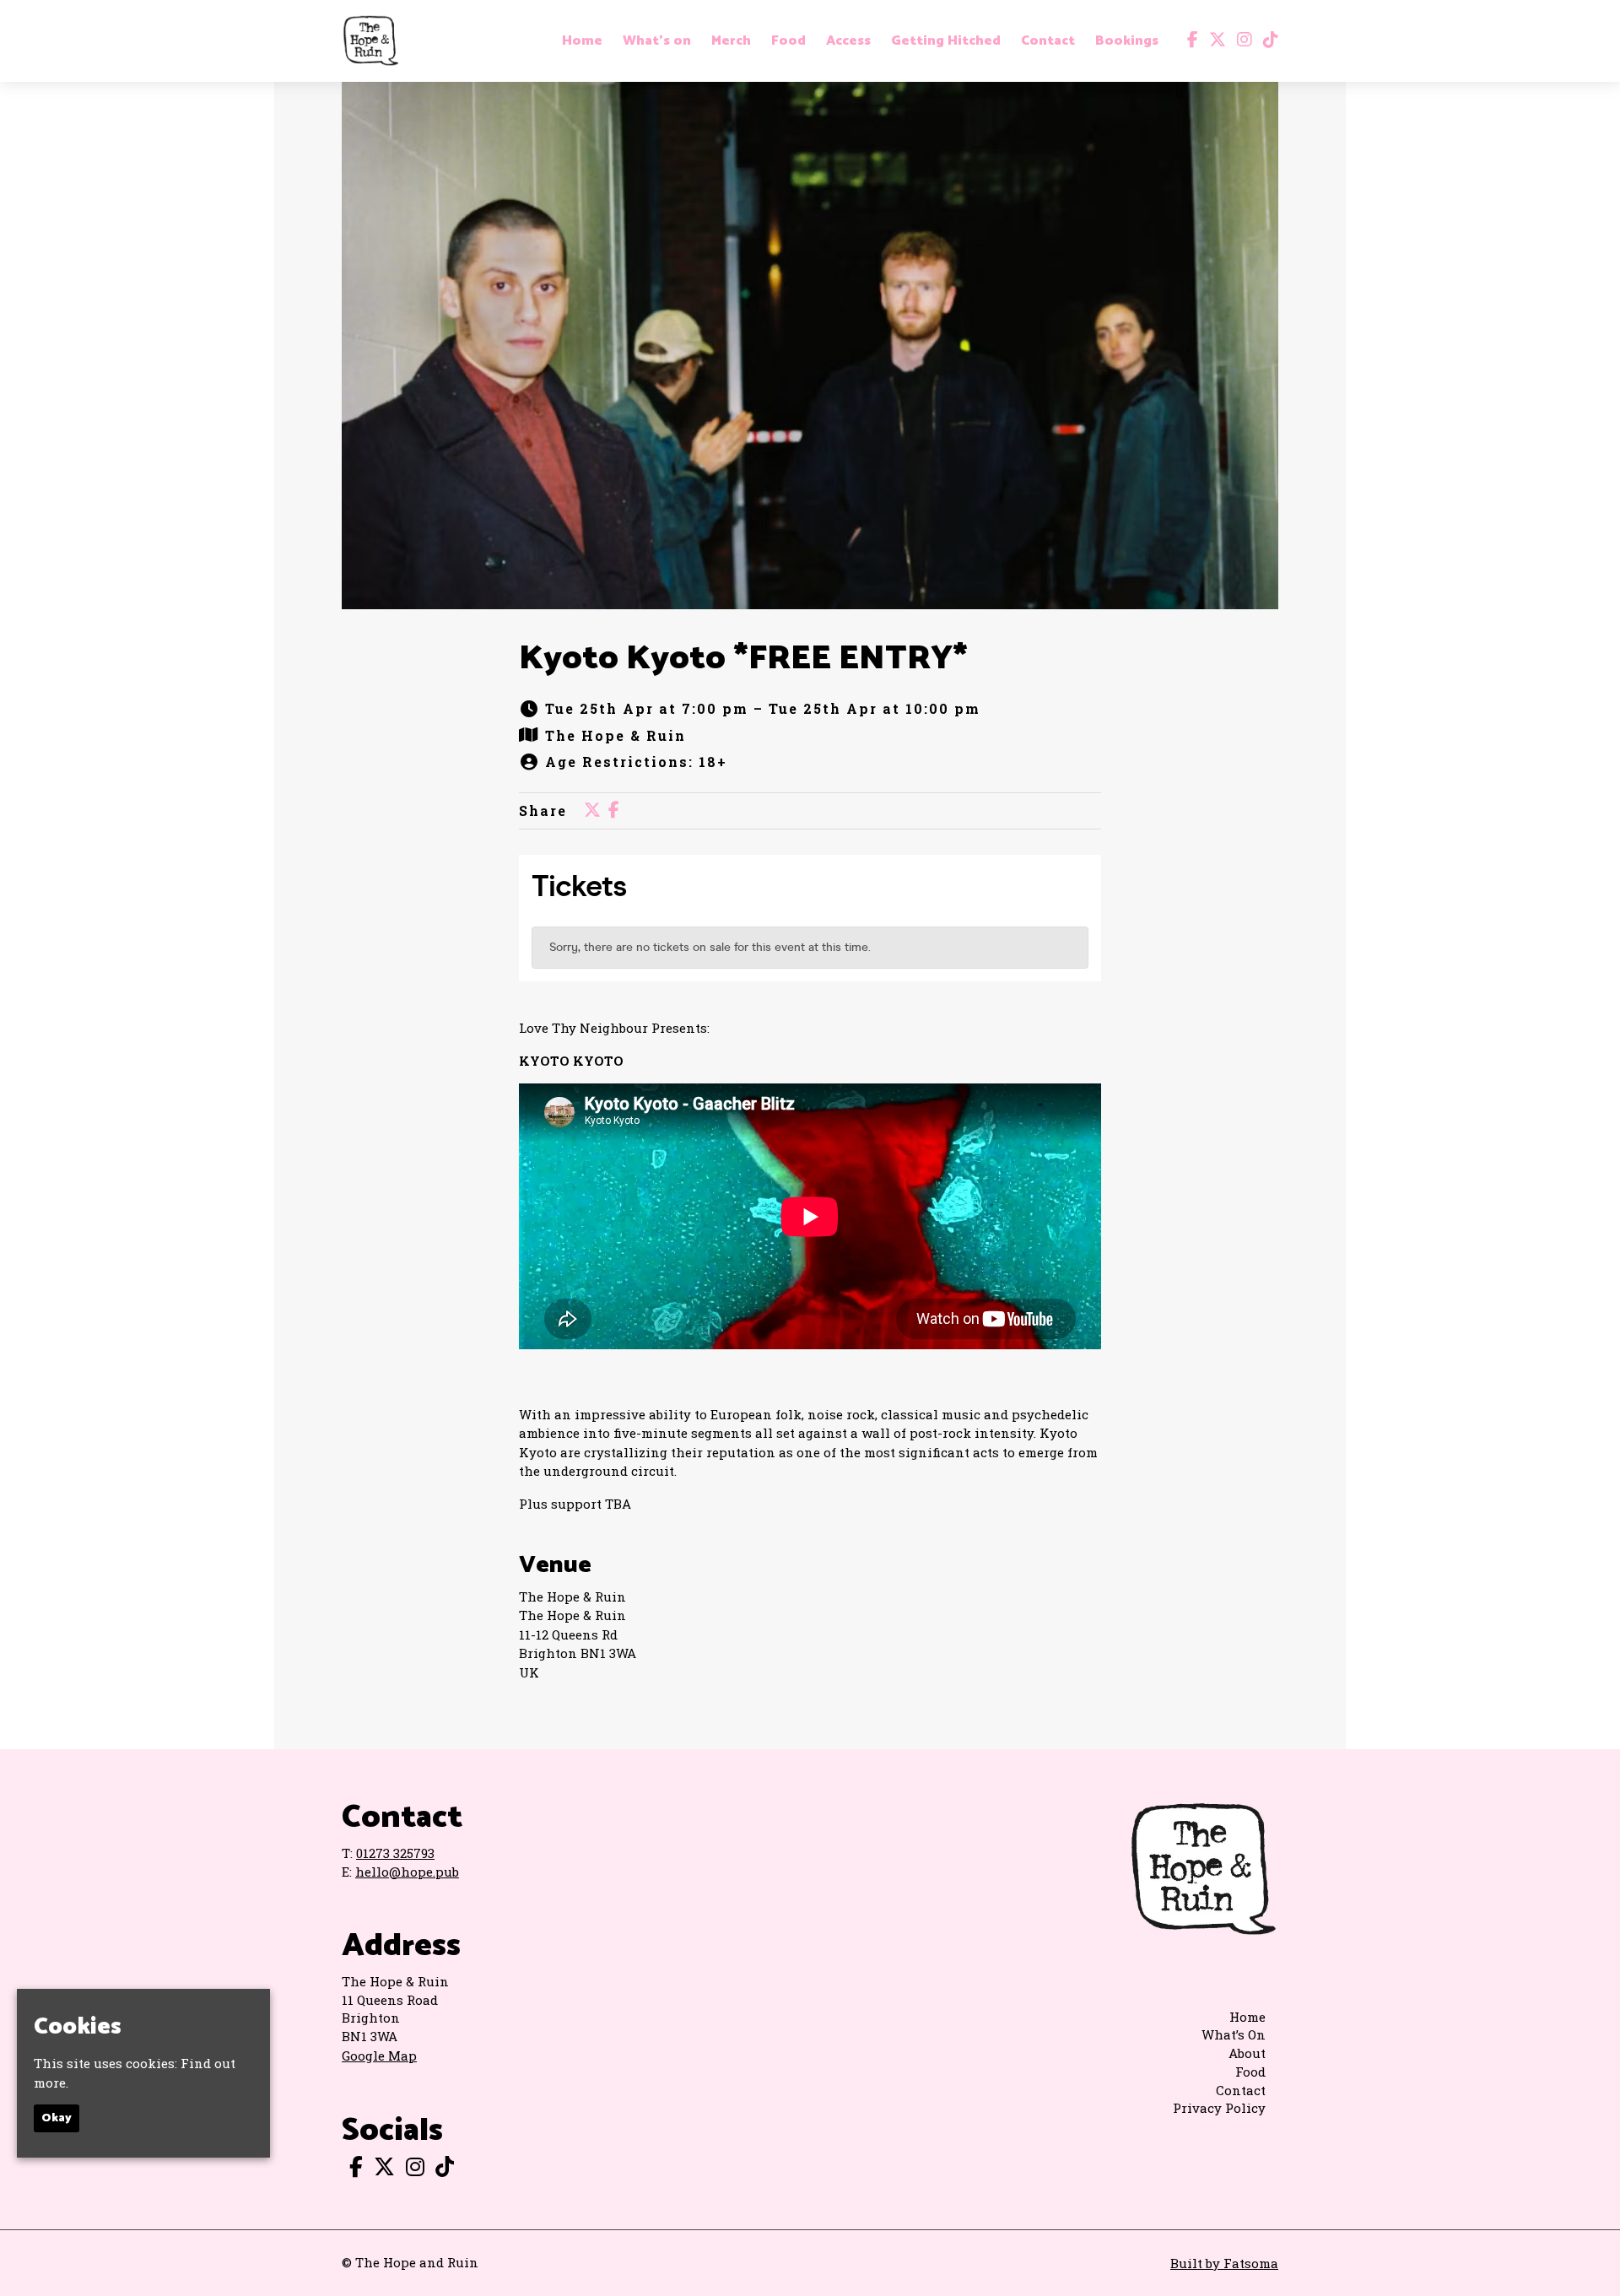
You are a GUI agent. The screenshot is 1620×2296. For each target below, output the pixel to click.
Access (848, 41)
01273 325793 (395, 1853)
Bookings (1127, 41)
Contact (1048, 41)
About (1247, 2053)
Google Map (379, 2056)
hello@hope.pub (407, 1872)
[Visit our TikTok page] (1267, 41)
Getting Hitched (946, 41)
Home (582, 41)
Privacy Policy (1219, 2108)
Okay (57, 2119)
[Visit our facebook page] (1189, 41)
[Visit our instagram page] (1241, 41)
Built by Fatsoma (1224, 2263)
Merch (731, 41)
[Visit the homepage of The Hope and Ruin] (370, 41)
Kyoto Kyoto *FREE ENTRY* (743, 659)
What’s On (1234, 2034)
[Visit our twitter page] (1214, 41)
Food (788, 41)
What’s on (657, 41)
